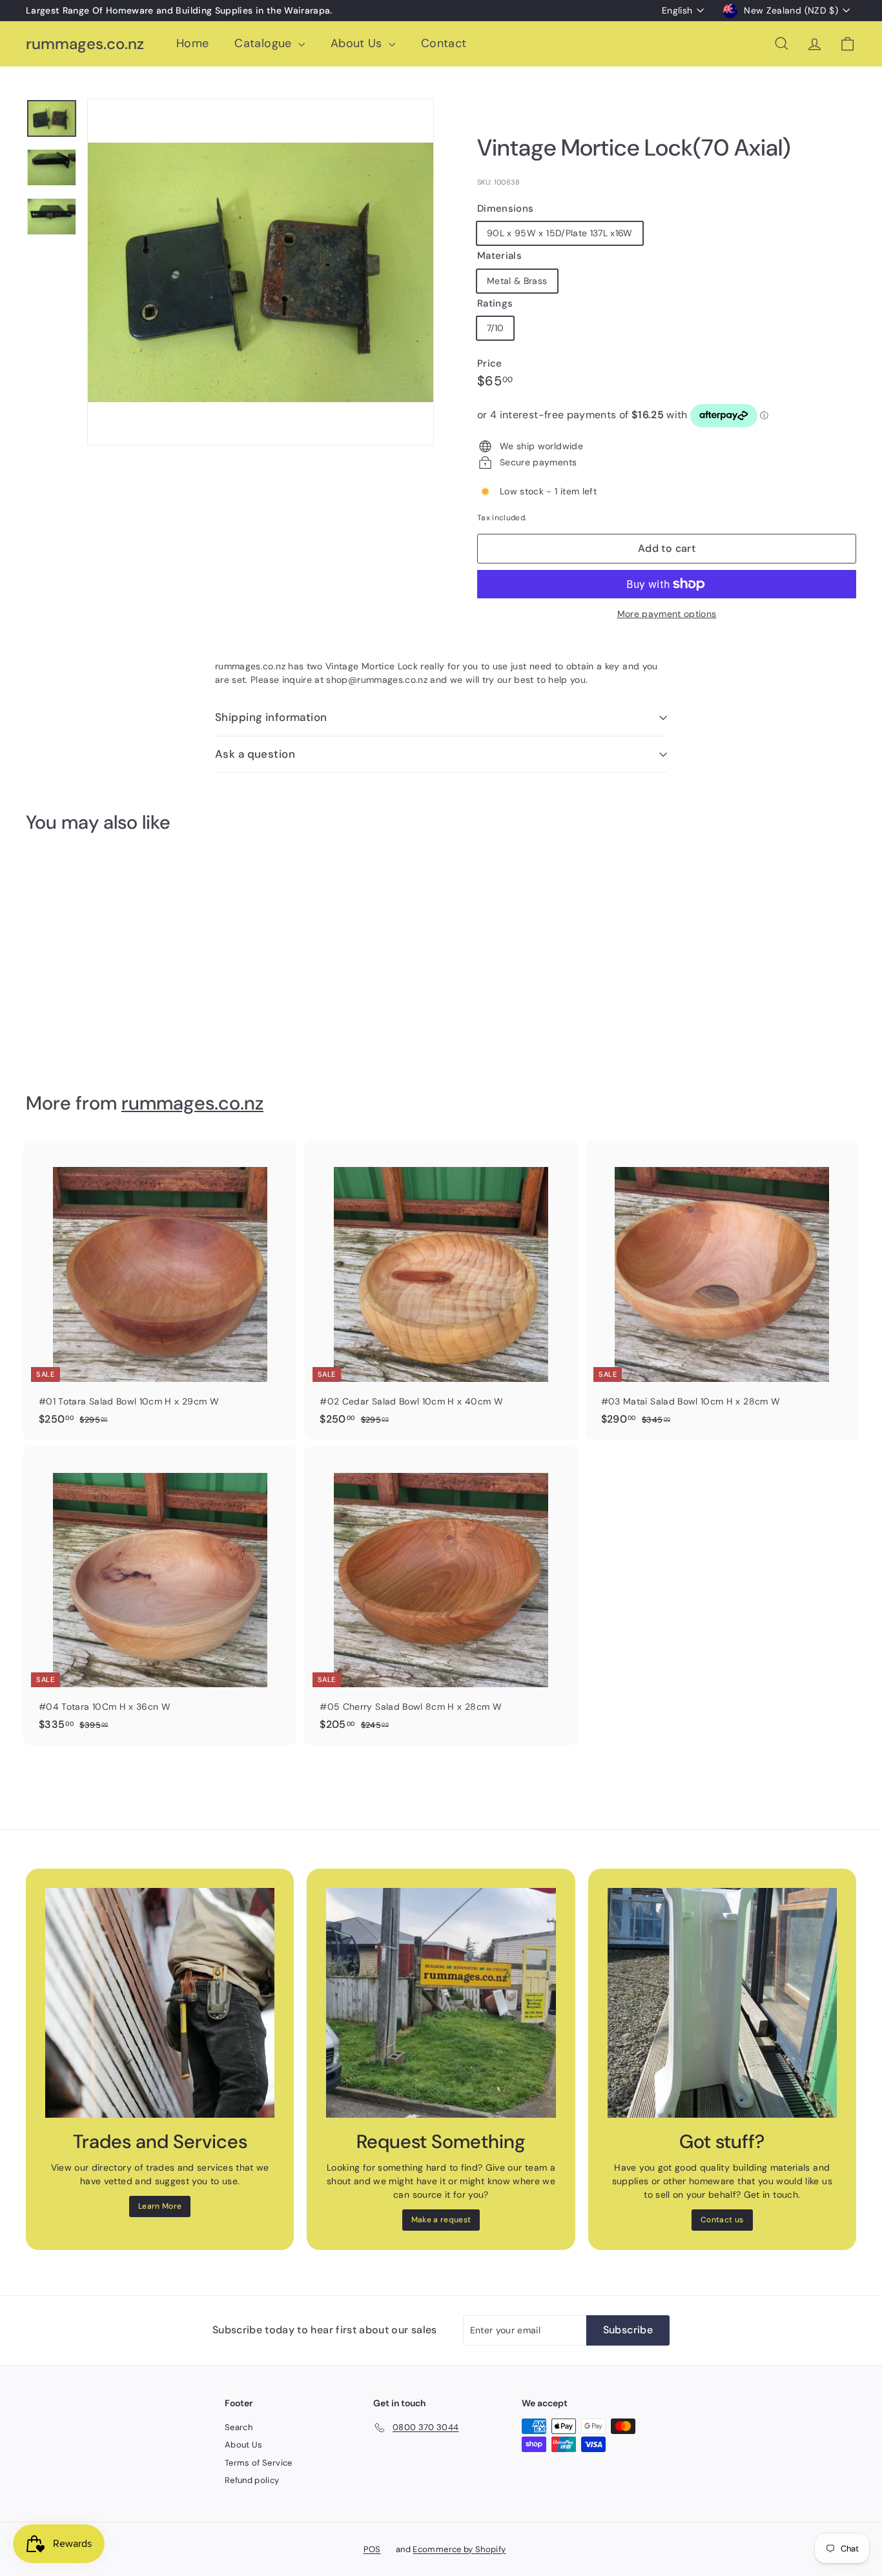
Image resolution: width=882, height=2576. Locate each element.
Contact (444, 43)
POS (372, 2549)
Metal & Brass (517, 281)
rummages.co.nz (85, 44)
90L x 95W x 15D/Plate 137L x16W (560, 233)
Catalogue (265, 43)
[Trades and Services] (160, 2003)
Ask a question (255, 754)
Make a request (441, 2220)
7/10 (495, 328)
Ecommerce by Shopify (459, 2549)
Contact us (722, 2220)
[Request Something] (441, 2003)
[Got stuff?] (722, 2003)
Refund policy (252, 2480)
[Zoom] (261, 272)
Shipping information (271, 717)
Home (192, 43)
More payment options (667, 614)
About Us (358, 43)
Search (239, 2427)
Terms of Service (259, 2463)
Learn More (160, 2206)
